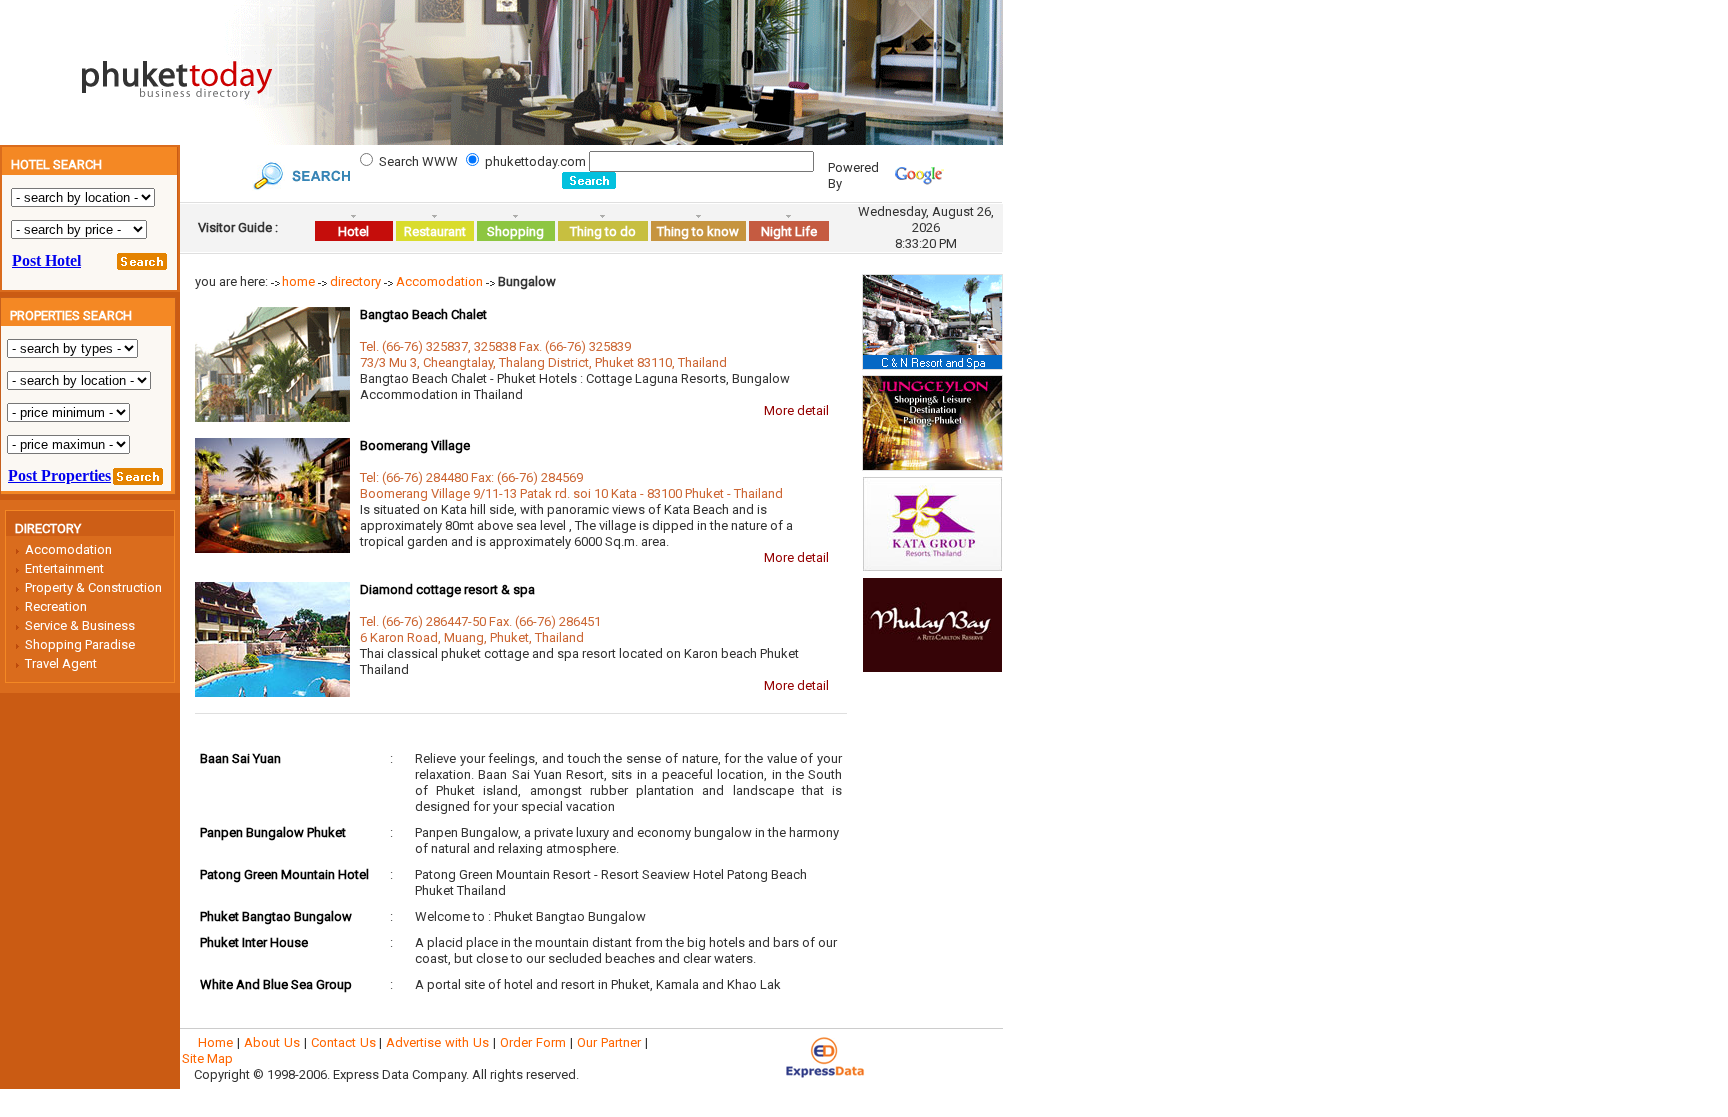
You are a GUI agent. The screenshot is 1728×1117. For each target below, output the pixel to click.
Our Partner (609, 1042)
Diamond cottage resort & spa (447, 589)
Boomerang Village (415, 445)
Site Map (207, 1058)
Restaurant (435, 231)
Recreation (56, 606)
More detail (796, 410)
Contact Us (343, 1042)
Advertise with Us (437, 1042)
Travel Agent (61, 663)
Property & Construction (93, 587)
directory (355, 281)
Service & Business (80, 625)
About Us (272, 1042)
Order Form (533, 1042)
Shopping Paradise (80, 644)
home (298, 281)
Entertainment (64, 568)
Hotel (353, 231)
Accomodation (68, 549)
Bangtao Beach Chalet (423, 314)
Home (215, 1042)
